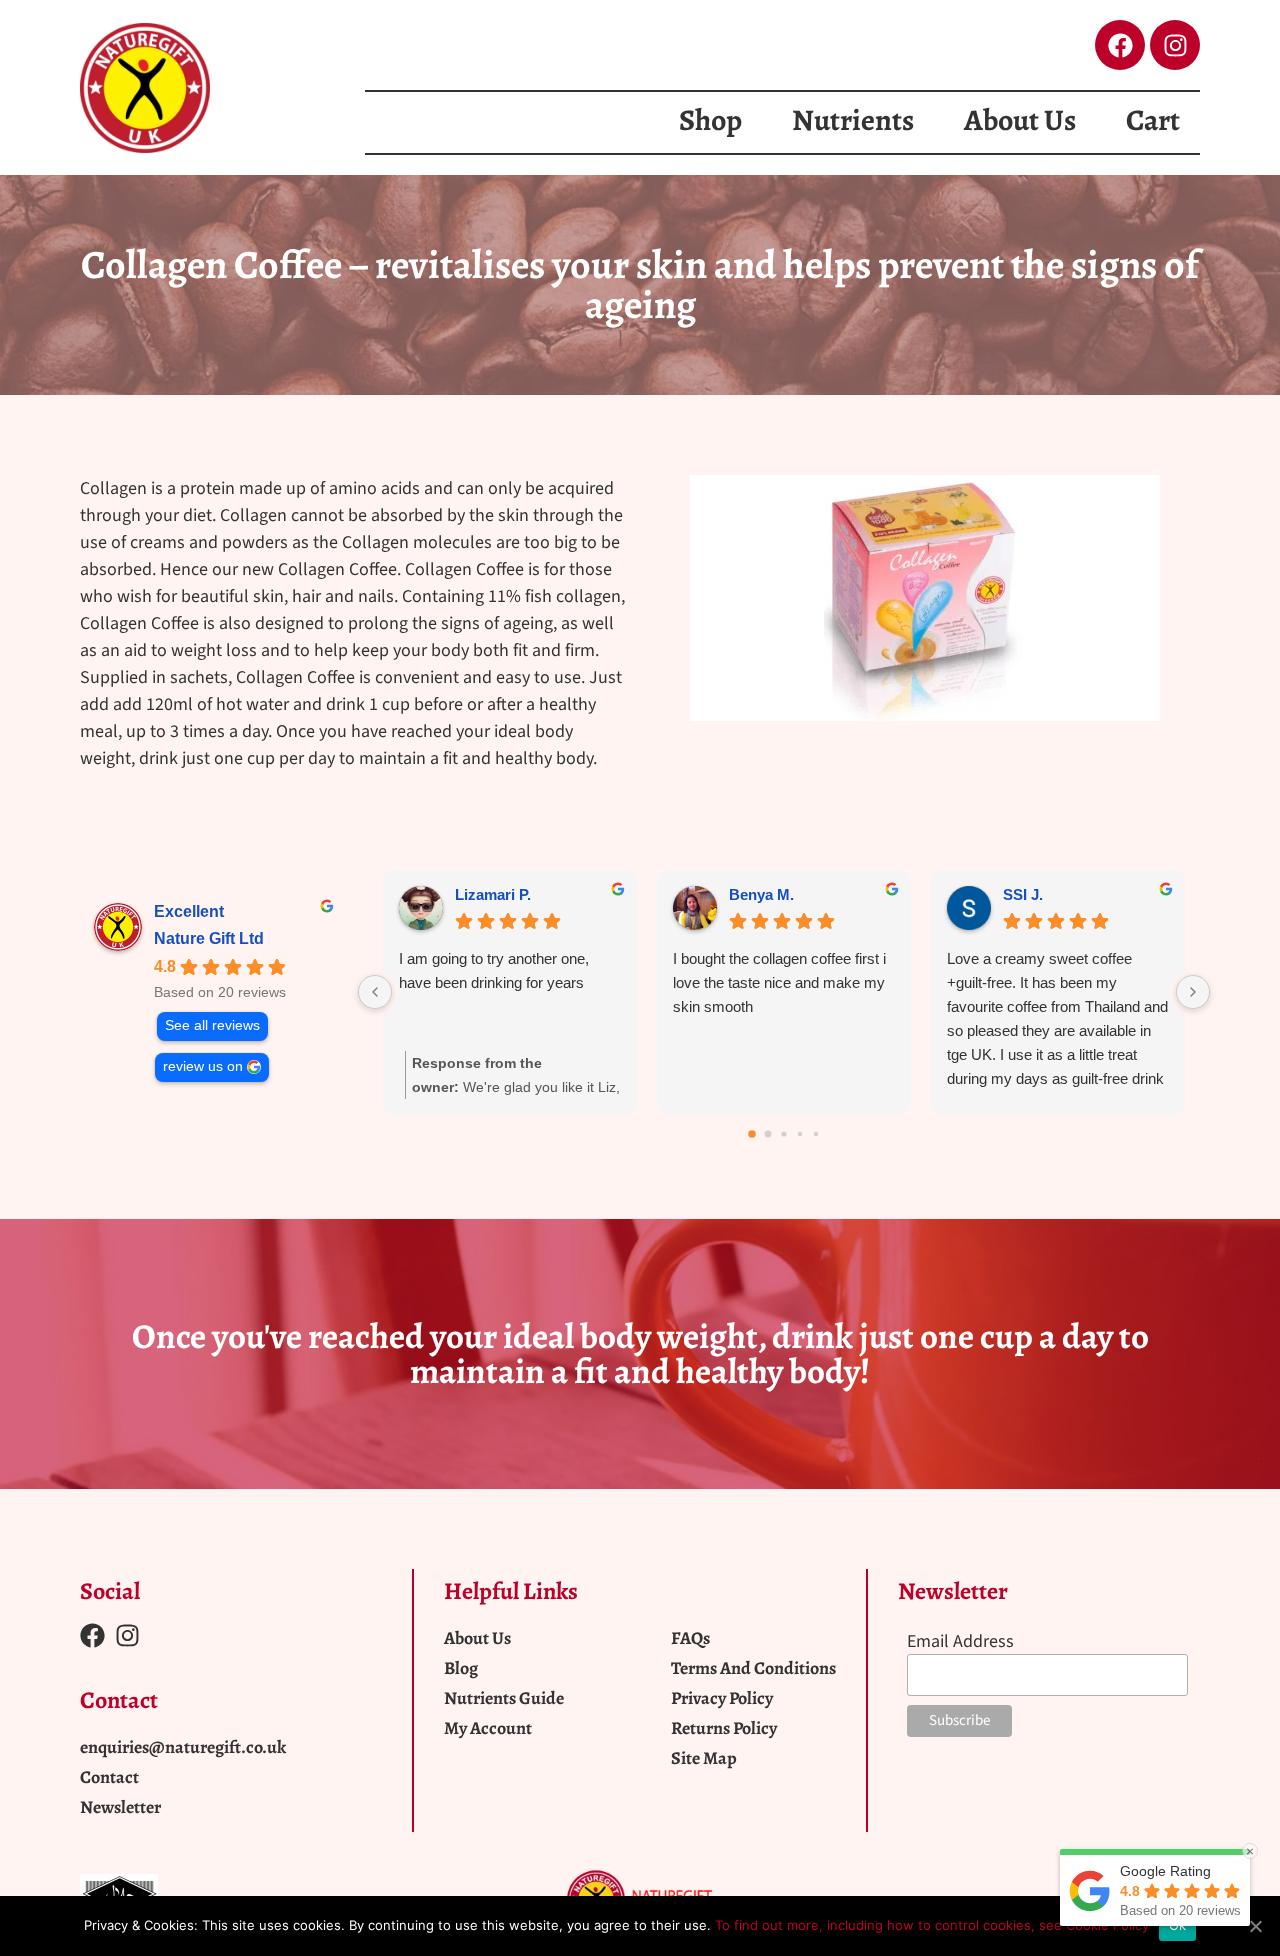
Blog (461, 1668)
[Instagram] (1175, 45)
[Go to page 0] (752, 1134)
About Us (1020, 120)
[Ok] (1255, 1926)
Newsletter (120, 1807)
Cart (1153, 120)
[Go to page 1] (768, 1133)
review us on (203, 1066)
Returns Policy (724, 1728)
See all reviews (212, 1025)
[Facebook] (1120, 45)
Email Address (960, 1642)
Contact (109, 1777)
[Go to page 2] (783, 1133)
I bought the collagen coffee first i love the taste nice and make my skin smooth (779, 982)
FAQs (690, 1638)
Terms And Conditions (753, 1668)
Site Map (704, 1758)
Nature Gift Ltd (209, 938)
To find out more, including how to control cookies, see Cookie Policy (932, 1925)
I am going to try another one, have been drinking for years (494, 970)
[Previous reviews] (375, 992)
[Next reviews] (1193, 992)
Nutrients (853, 120)
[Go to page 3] (800, 1134)
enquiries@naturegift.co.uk (183, 1747)
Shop (710, 120)
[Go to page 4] (816, 1134)
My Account (488, 1728)
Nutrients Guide (504, 1698)
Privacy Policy (722, 1698)
